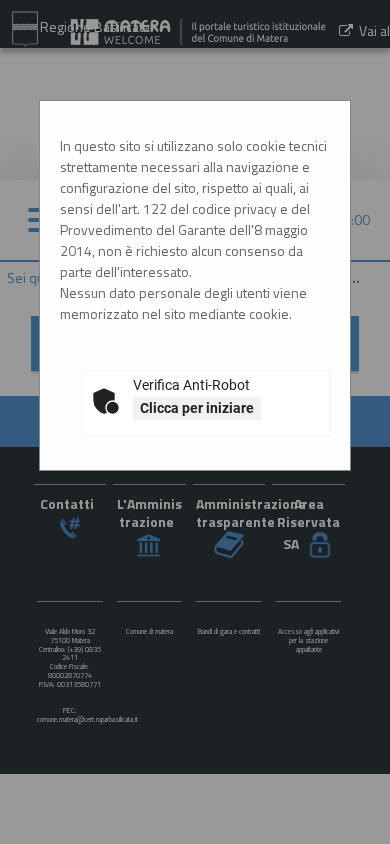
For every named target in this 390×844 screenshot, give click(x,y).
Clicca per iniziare (197, 408)
